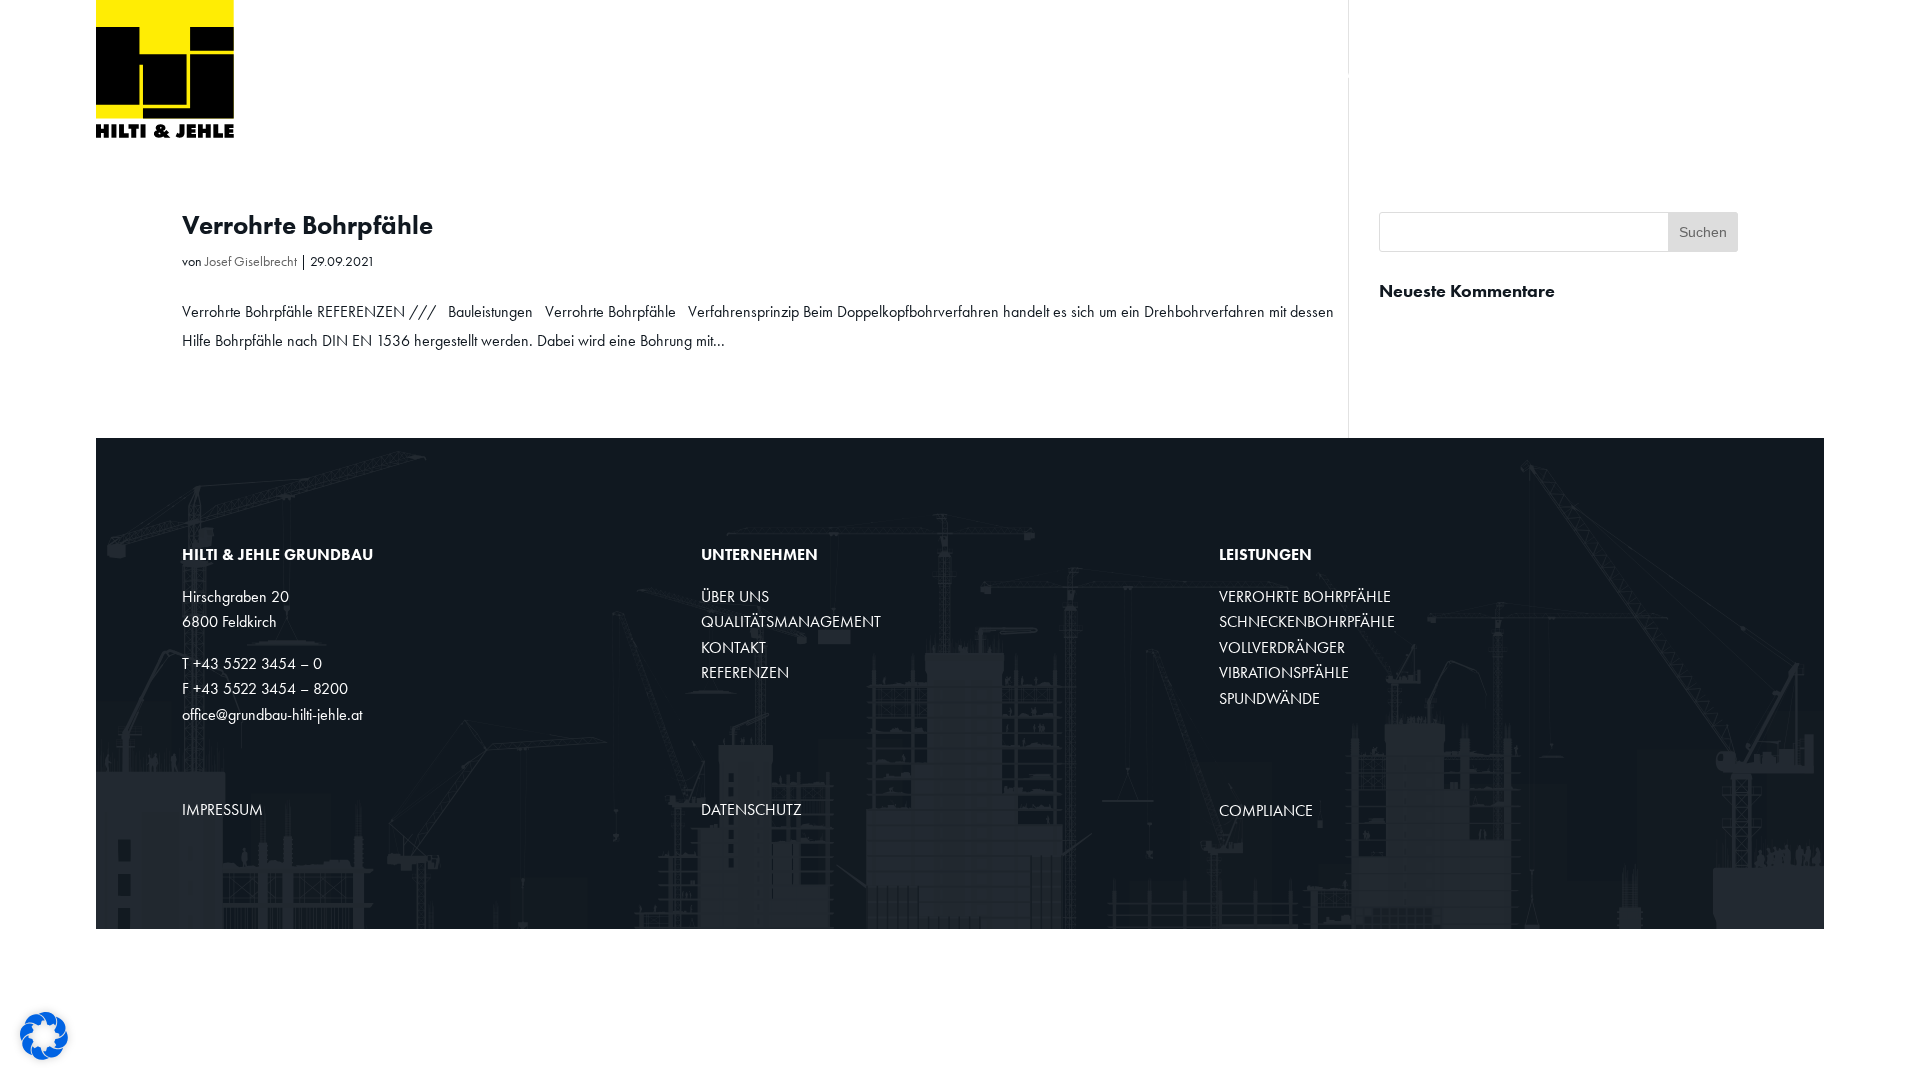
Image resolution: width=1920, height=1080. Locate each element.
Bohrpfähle (856, 73)
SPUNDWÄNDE (1269, 698)
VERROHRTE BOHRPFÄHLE (1305, 596)
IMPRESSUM (222, 809)
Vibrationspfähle (1051, 73)
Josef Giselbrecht (251, 261)
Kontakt (1732, 73)
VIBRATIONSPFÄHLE (1284, 672)
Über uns (1618, 73)
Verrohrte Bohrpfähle (307, 225)
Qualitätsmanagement (1433, 73)
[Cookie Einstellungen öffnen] (44, 1054)
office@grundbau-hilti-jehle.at (272, 714)
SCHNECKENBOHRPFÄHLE (1307, 621)
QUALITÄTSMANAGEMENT (791, 621)
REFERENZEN (745, 672)
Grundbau (719, 73)
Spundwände (1230, 73)
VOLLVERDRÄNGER (1282, 647)
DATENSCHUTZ (751, 809)
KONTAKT (733, 647)
